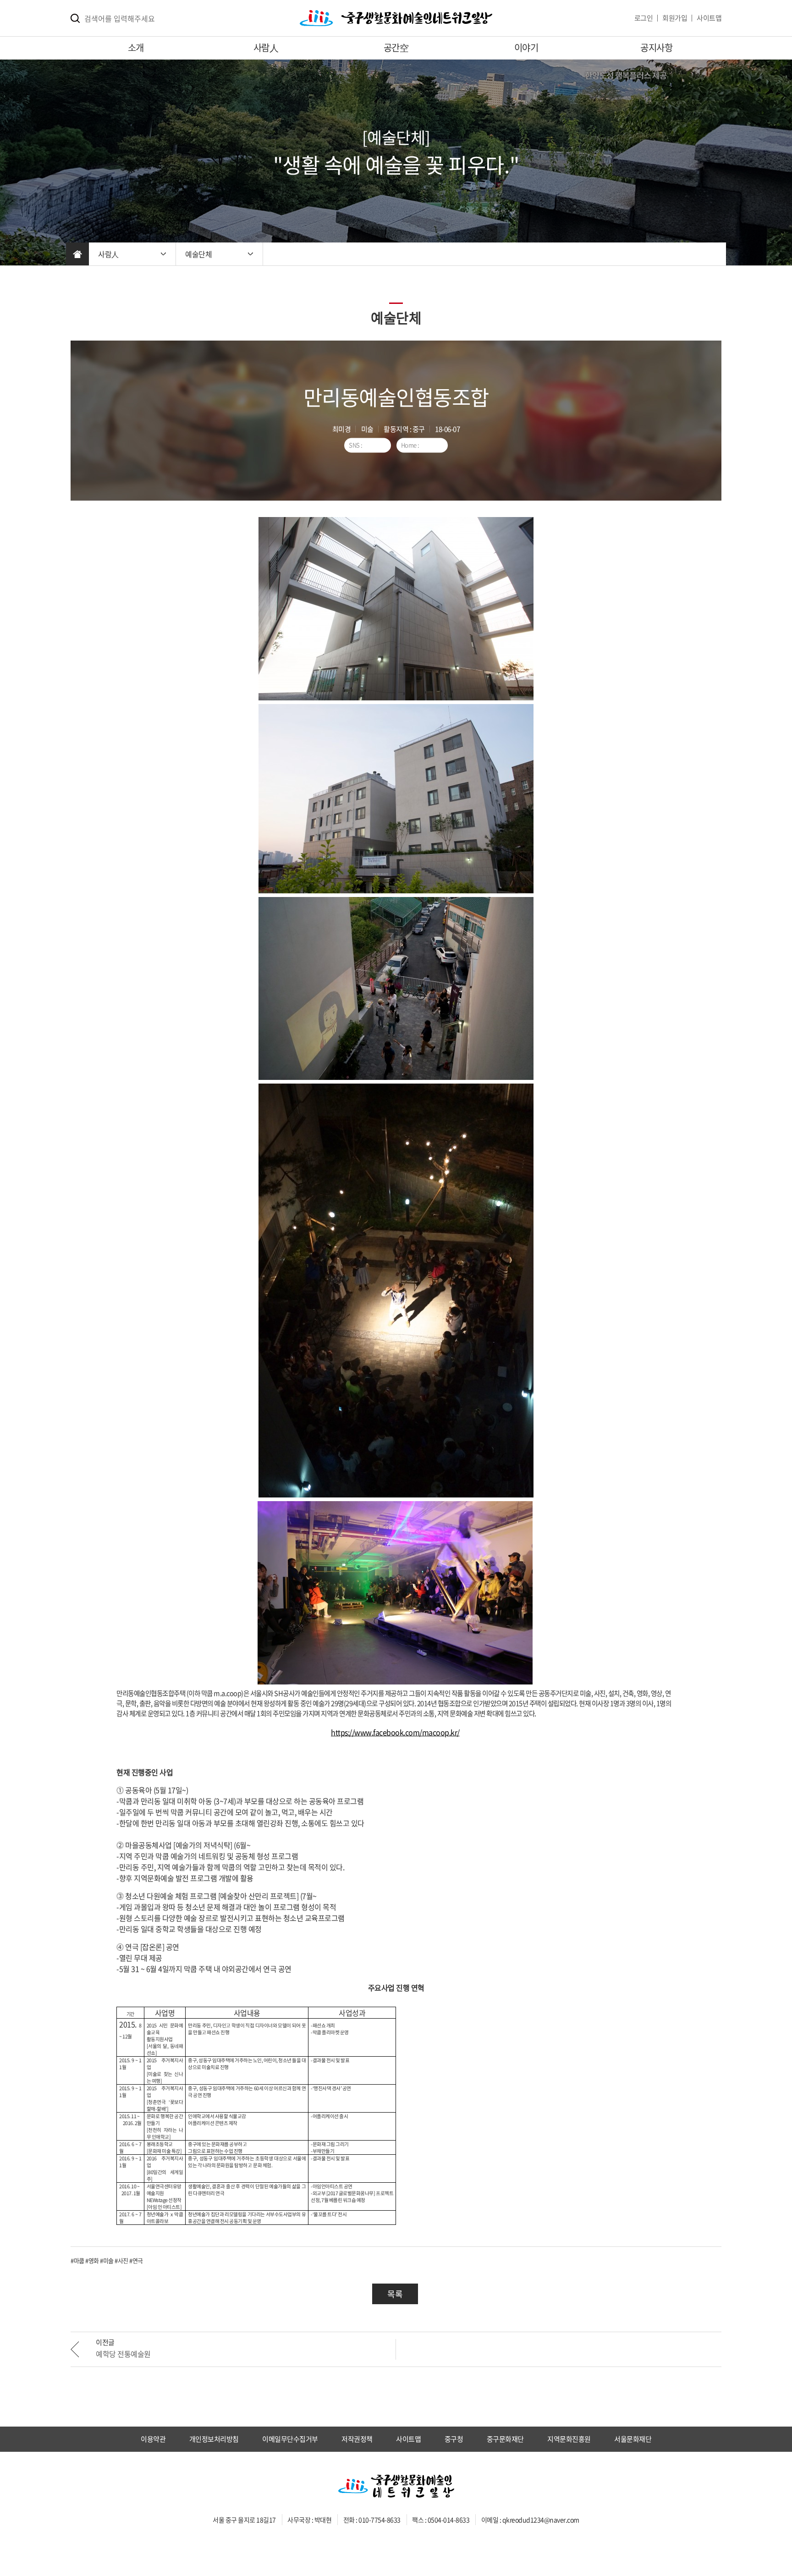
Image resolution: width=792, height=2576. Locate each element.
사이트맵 (709, 18)
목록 (395, 2294)
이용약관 (153, 2439)
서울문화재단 (633, 2439)
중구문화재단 (505, 2439)
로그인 (644, 18)
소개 (136, 47)
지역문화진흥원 (569, 2439)
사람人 (266, 47)
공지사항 (656, 47)
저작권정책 (357, 2439)
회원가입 (675, 18)
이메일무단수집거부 (290, 2439)
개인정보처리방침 (214, 2439)
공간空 (396, 47)
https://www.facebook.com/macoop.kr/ (395, 1732)
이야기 (526, 47)
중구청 (454, 2439)
